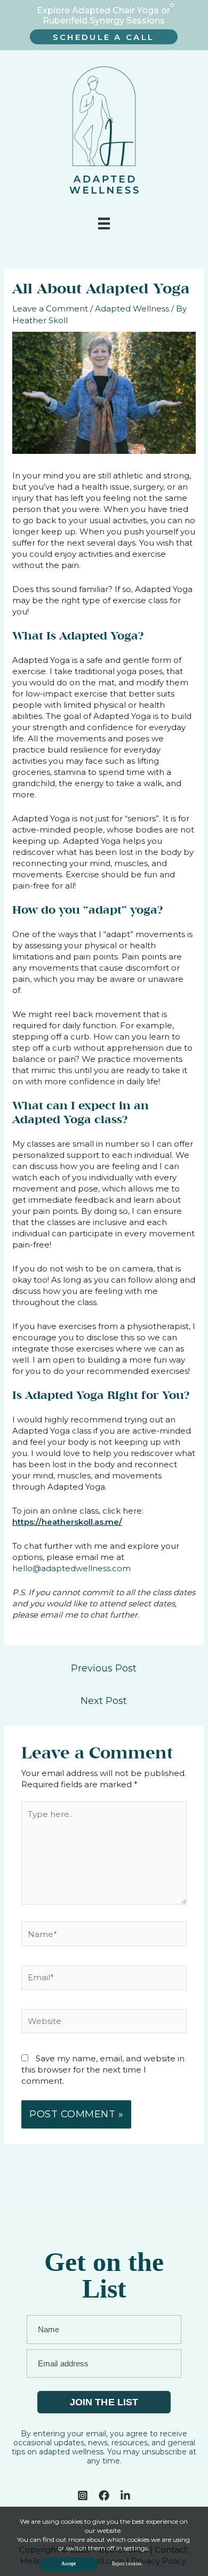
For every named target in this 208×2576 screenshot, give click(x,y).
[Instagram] (83, 2495)
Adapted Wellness (132, 309)
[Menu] (104, 223)
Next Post (104, 1701)
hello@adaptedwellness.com (71, 1568)
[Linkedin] (125, 2495)
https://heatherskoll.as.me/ (67, 1522)
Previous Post (104, 1668)
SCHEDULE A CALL (104, 37)
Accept (69, 2564)
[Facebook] (104, 2495)
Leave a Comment (50, 309)
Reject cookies (127, 2564)
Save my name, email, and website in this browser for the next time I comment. (103, 2070)
